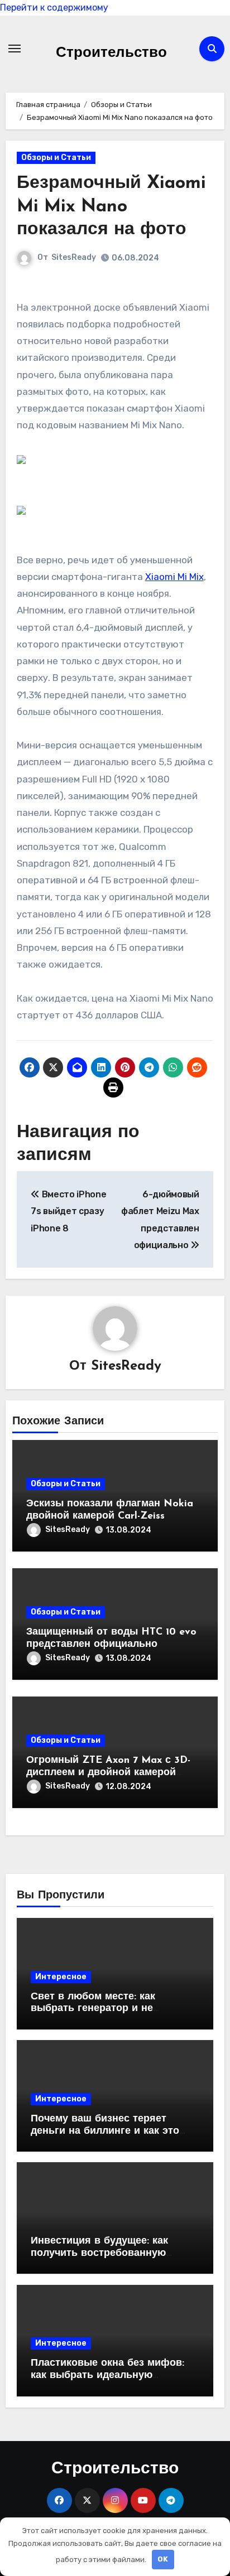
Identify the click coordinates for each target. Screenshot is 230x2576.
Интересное (61, 1977)
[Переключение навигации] (15, 49)
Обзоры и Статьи (56, 158)
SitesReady (74, 257)
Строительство (111, 53)
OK (163, 2559)
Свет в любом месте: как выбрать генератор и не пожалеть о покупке (93, 2009)
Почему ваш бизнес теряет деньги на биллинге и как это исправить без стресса (105, 2131)
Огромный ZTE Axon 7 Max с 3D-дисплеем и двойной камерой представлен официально (108, 1773)
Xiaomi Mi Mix (174, 577)
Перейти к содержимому (54, 8)
